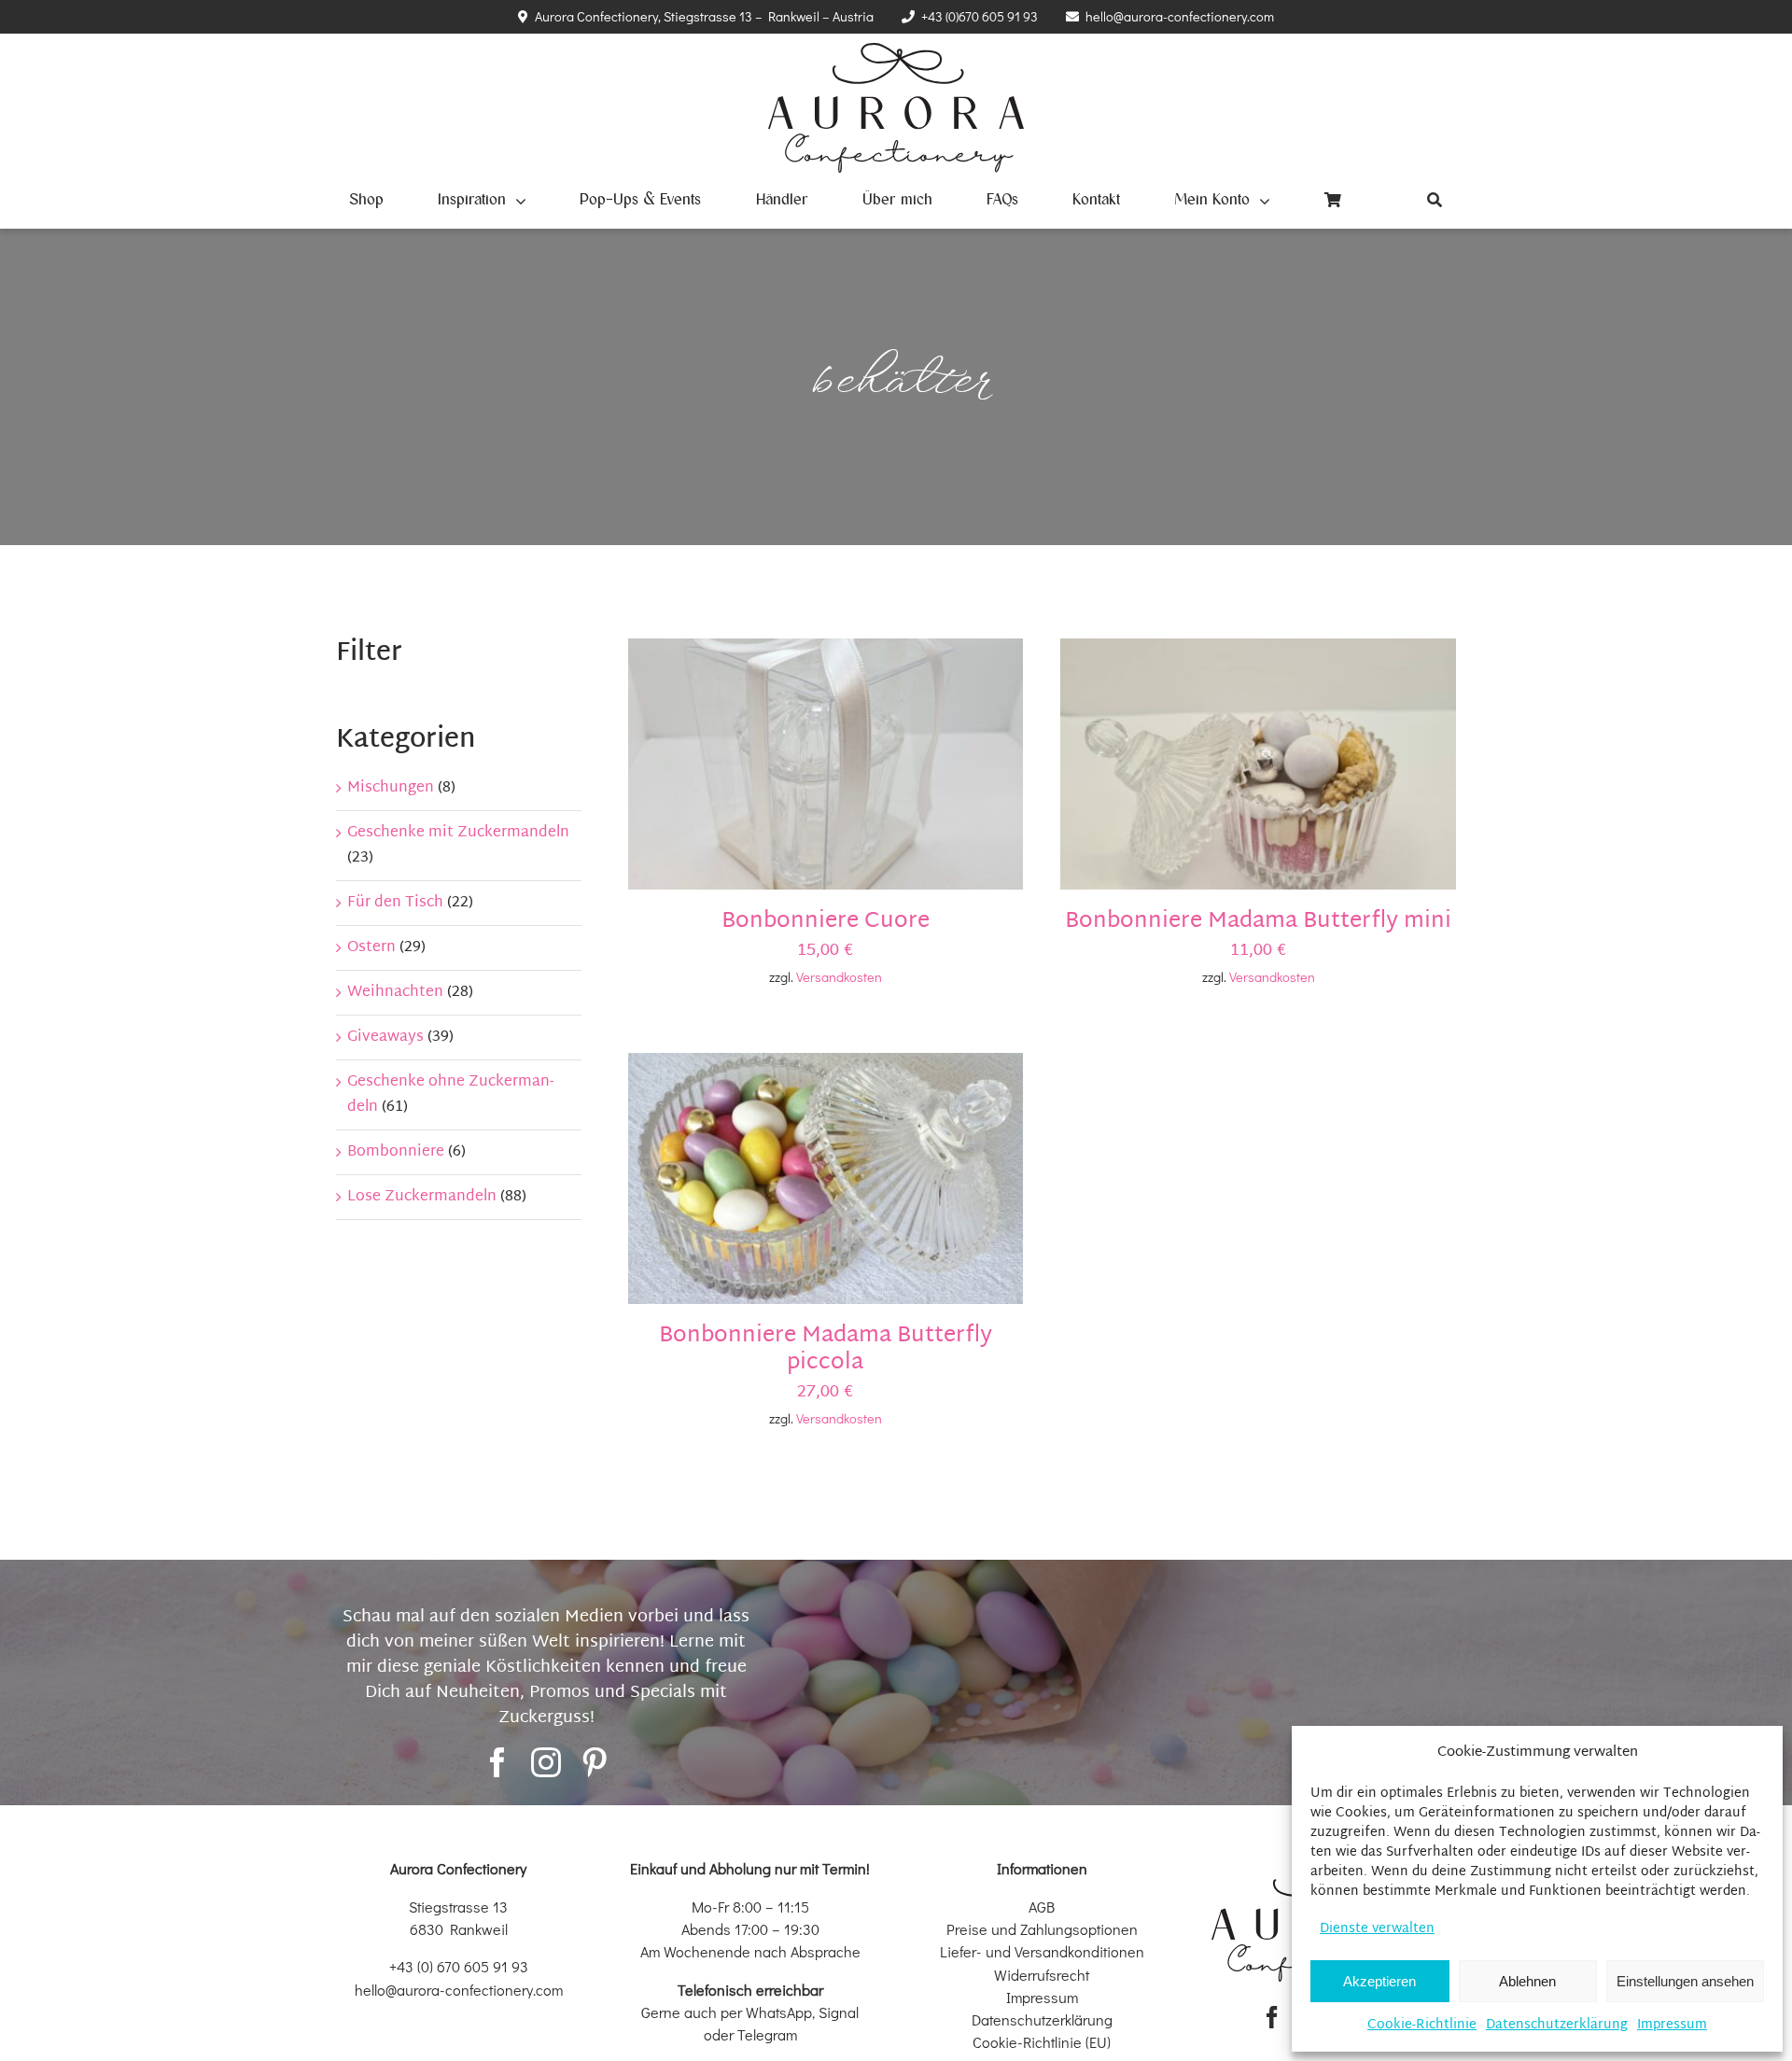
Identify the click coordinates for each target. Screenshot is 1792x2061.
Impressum (1672, 2025)
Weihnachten (395, 993)
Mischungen (391, 788)
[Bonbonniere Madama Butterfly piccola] (826, 1178)
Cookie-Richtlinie (1422, 2025)
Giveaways (385, 1038)
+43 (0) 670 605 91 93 (459, 1966)
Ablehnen (1527, 1981)
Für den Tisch (395, 903)
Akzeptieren (1379, 1981)
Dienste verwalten (1377, 1929)
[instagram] (546, 1762)
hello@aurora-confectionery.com (1180, 16)
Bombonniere (396, 1152)
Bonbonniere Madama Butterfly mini (1258, 921)
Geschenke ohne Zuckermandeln (450, 1095)
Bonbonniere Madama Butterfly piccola (826, 1349)
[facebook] (497, 1762)
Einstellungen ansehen (1685, 1981)
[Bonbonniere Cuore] (826, 764)
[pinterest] (595, 1762)
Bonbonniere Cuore (826, 921)
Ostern (371, 948)
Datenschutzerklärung (1557, 2025)
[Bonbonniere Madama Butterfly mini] (1258, 764)
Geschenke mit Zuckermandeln (458, 833)
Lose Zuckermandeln (422, 1197)
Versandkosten (839, 977)
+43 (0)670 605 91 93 (980, 16)
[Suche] (1435, 205)
